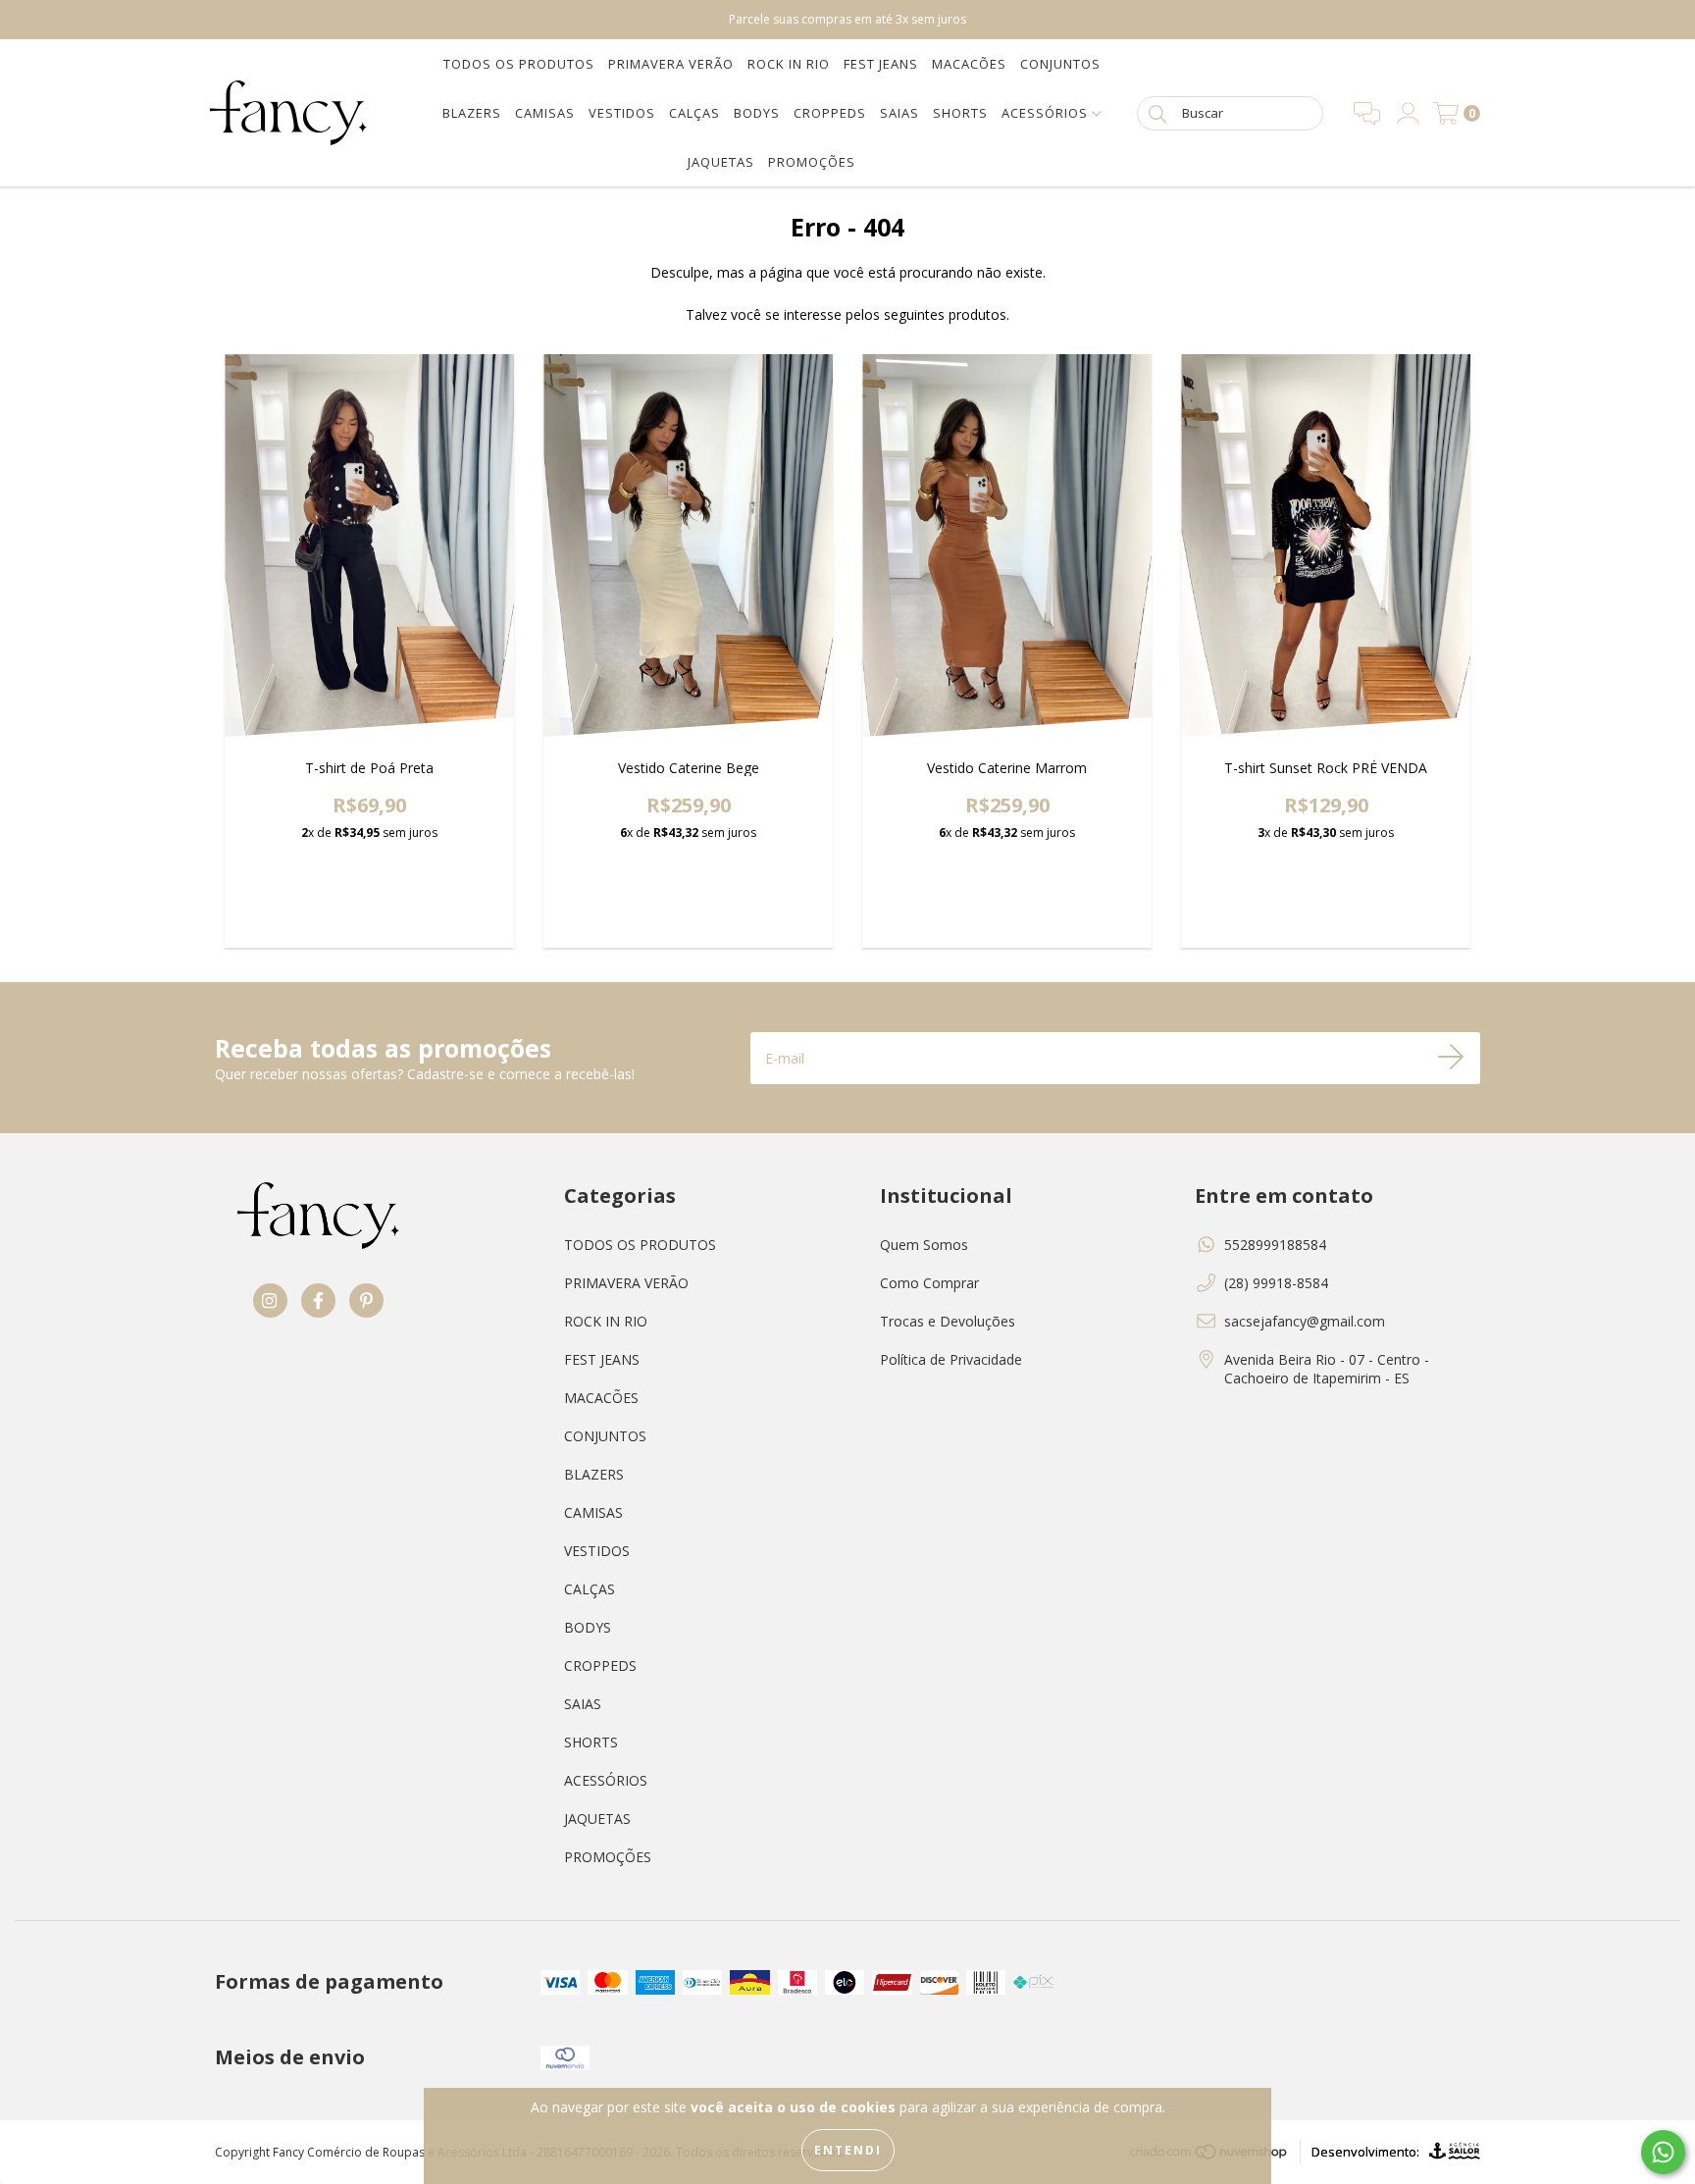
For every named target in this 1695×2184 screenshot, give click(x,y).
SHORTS (960, 113)
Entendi (848, 2150)
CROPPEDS (830, 113)
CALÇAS (694, 113)
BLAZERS (472, 113)
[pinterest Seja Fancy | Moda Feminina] (89, 19)
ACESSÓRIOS (1047, 113)
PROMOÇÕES (812, 162)
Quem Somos (924, 1245)
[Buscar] (1157, 112)
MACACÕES (969, 64)
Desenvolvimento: (1365, 2152)
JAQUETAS (721, 162)
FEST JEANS (881, 64)
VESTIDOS (622, 113)
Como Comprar (929, 1283)
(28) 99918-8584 (1276, 1283)
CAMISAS (545, 113)
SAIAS (899, 113)
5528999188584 (1275, 1245)
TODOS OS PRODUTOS (519, 64)
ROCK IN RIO (789, 64)
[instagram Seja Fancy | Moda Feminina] (39, 19)
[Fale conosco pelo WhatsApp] (1663, 2152)
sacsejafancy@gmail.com (1305, 1321)
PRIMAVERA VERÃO (671, 64)
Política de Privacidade (951, 1359)
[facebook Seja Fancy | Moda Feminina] (66, 19)
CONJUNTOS (1060, 64)
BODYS (757, 113)
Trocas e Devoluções (948, 1321)
